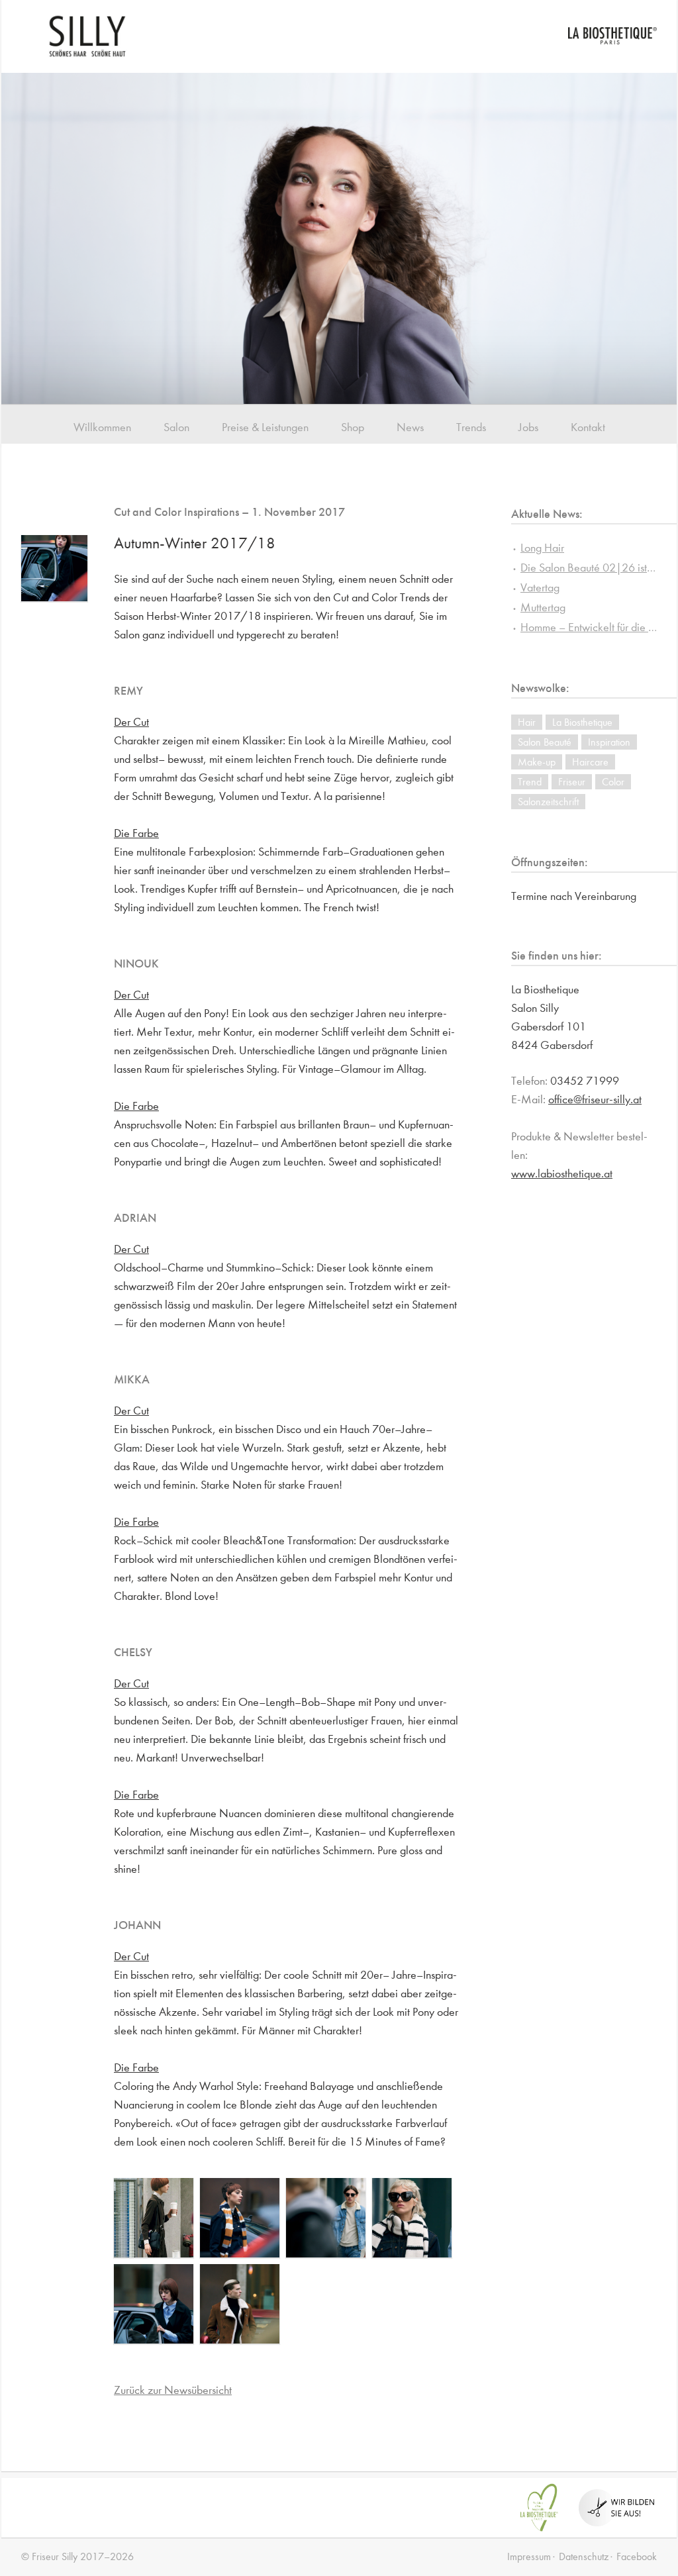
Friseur (572, 782)
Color (613, 782)
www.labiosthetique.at (562, 1174)
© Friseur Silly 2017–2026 (77, 2556)
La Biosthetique (582, 722)
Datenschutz (584, 2556)
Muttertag (543, 608)
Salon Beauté (545, 742)
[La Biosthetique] (612, 41)
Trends (471, 427)
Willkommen (102, 427)
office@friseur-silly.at (595, 1100)
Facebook (637, 2556)
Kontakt (588, 427)
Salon (176, 427)
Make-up (537, 762)
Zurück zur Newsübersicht (173, 2390)
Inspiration (609, 742)
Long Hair (542, 548)
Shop (353, 427)
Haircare (590, 762)
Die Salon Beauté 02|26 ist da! (593, 568)
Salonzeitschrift (548, 802)
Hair (527, 722)
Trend (530, 782)
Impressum (529, 2556)
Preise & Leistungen (265, 427)
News (410, 427)
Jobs (528, 427)
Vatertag (540, 588)
